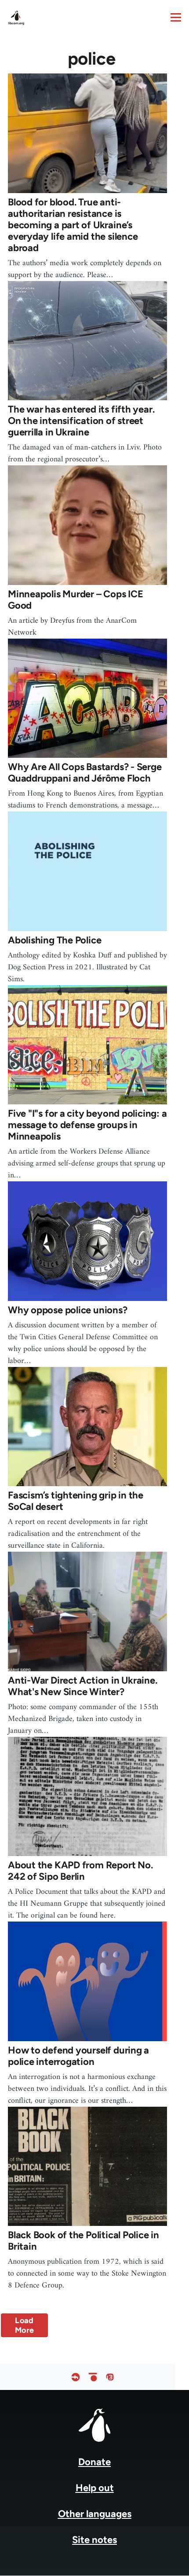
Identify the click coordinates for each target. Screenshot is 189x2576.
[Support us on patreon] (93, 2377)
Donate (94, 2462)
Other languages (95, 2514)
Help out (95, 2488)
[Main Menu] (176, 17)
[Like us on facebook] (76, 2377)
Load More (24, 2325)
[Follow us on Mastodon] (110, 2377)
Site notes (94, 2540)
